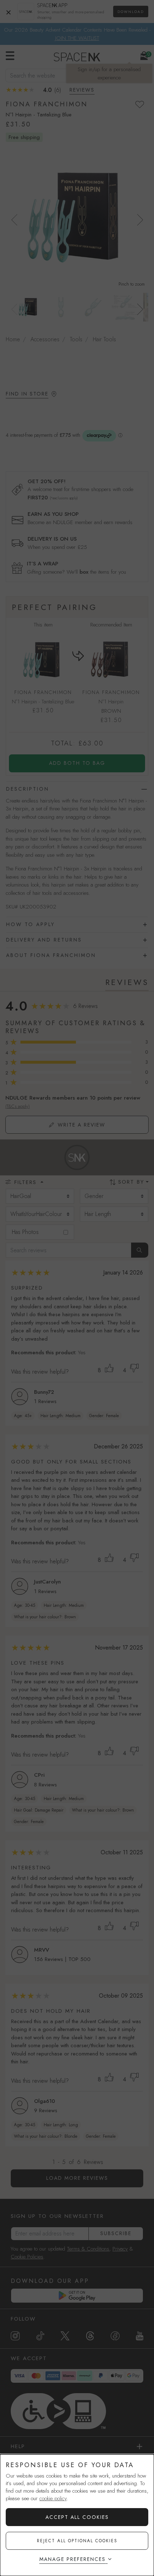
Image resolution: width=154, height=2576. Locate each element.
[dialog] (77, 2515)
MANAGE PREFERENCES (73, 2559)
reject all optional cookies (77, 2541)
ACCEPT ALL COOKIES (77, 2517)
